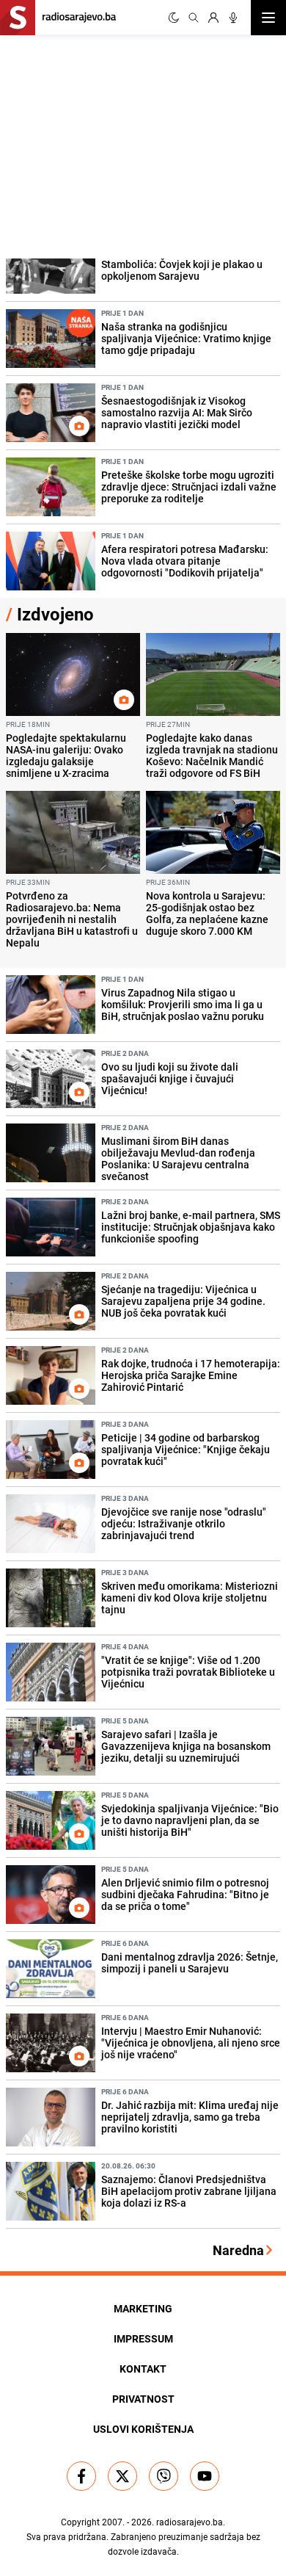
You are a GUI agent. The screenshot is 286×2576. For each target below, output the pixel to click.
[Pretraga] (194, 18)
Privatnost (143, 2399)
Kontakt (143, 2369)
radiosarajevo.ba (190, 2522)
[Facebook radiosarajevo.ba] (81, 2476)
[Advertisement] (110, 145)
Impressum (143, 2338)
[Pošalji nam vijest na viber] (164, 2476)
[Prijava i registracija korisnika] (213, 18)
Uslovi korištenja (143, 2429)
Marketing (143, 2308)
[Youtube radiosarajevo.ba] (205, 2476)
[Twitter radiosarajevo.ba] (122, 2476)
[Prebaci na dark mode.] (174, 18)
